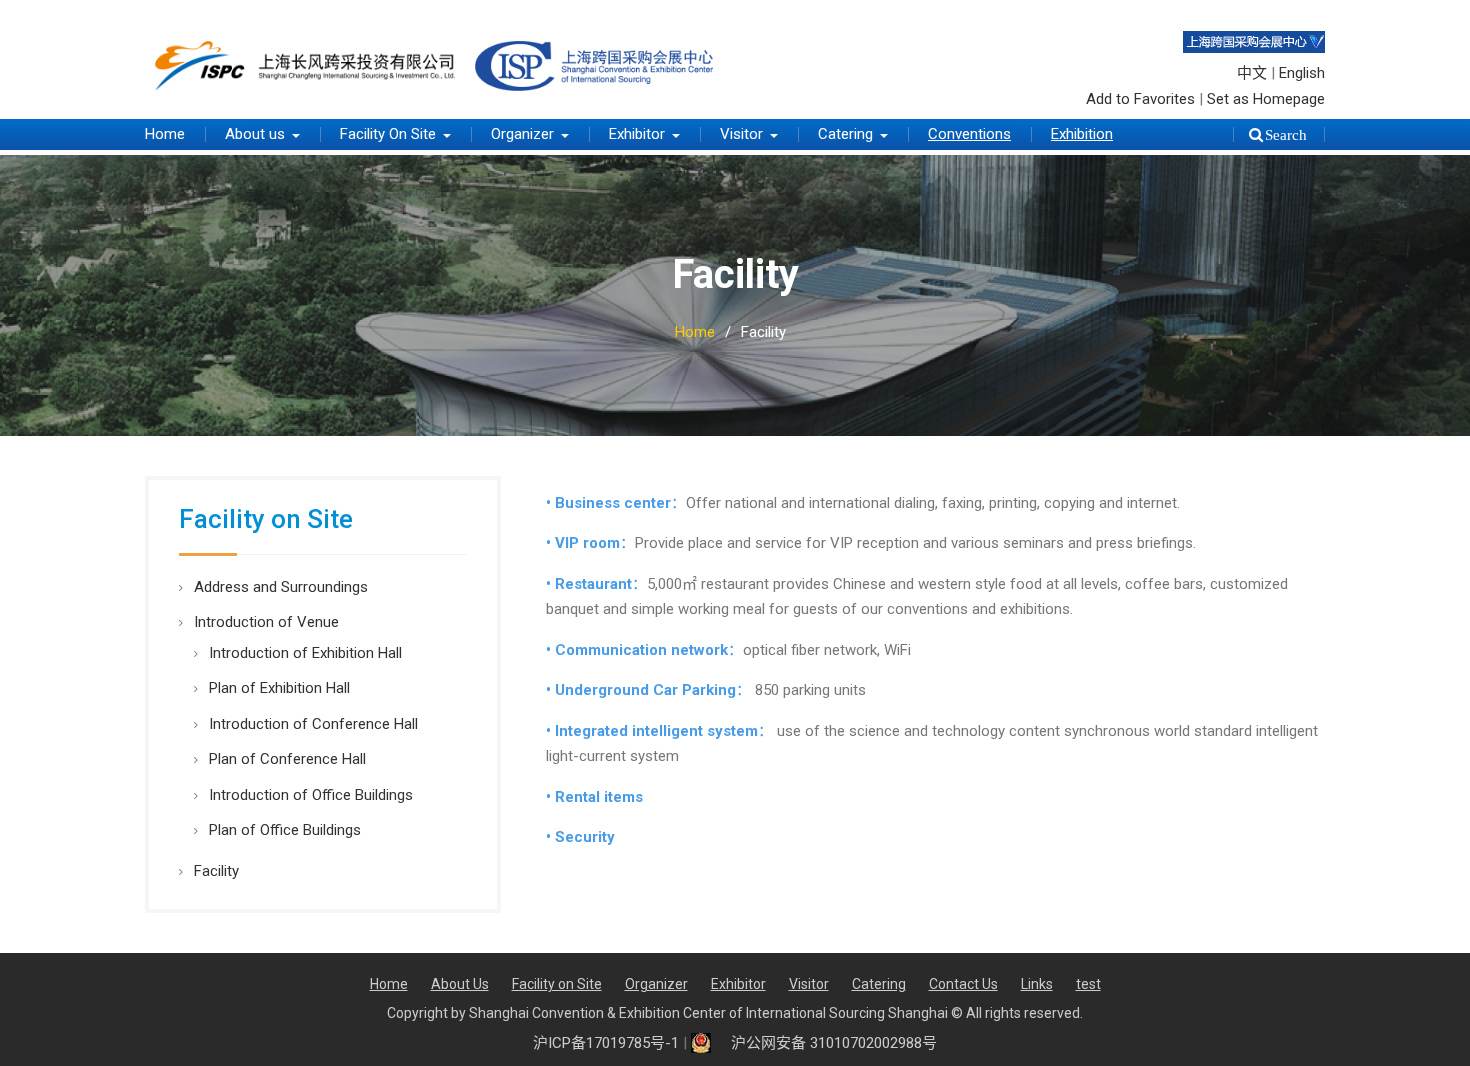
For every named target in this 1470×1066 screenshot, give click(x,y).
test (1088, 984)
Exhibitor (637, 134)
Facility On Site (388, 134)
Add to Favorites (1140, 99)
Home (165, 134)
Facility (216, 871)
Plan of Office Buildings (285, 830)
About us (255, 134)
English (1302, 73)
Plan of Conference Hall (287, 759)
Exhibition (1082, 134)
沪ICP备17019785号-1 (606, 1043)
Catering (845, 134)
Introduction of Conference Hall (313, 724)
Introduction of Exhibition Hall (305, 653)
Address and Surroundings (281, 587)
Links (1037, 984)
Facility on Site (557, 984)
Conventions (969, 134)
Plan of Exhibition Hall (279, 688)
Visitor (741, 134)
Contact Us (963, 984)
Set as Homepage (1266, 99)
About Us (460, 984)
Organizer (522, 134)
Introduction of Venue (266, 622)
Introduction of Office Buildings (311, 795)
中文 (1252, 73)
